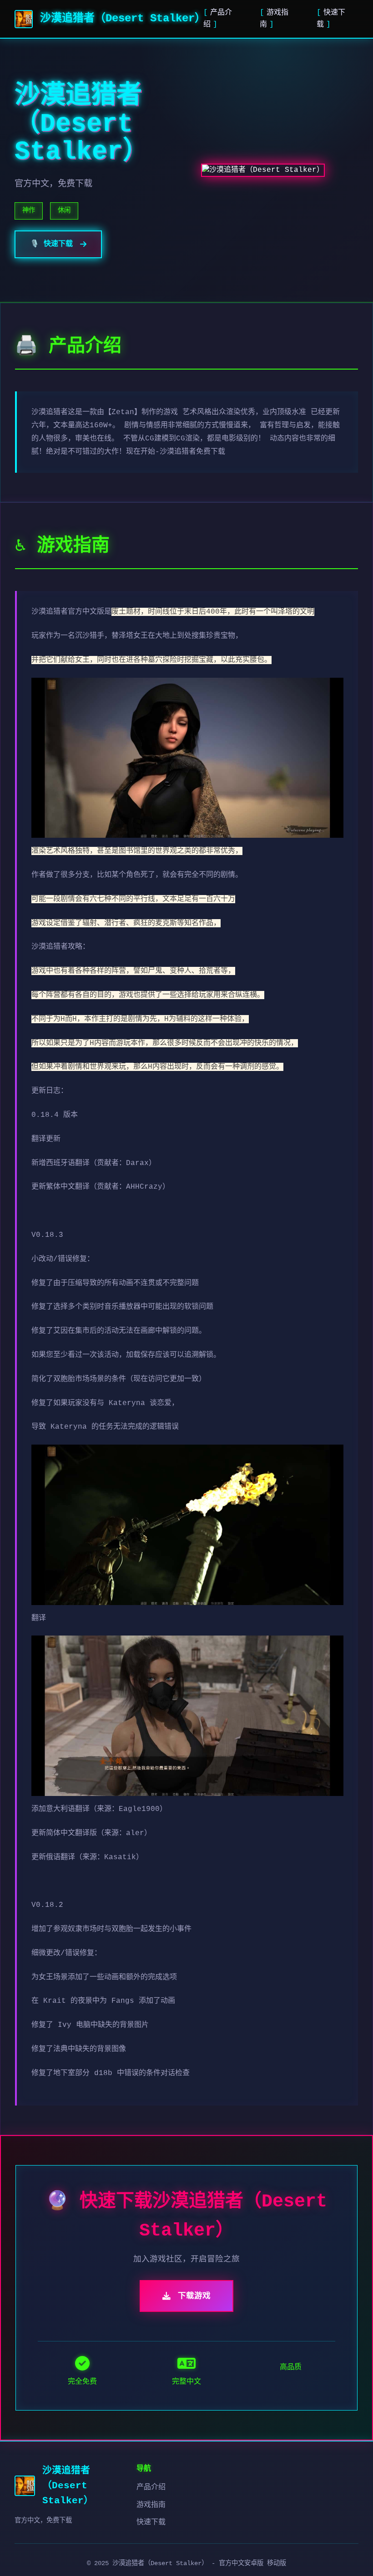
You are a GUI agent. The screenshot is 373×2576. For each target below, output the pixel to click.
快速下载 (151, 2522)
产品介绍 (151, 2487)
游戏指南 (151, 2505)
